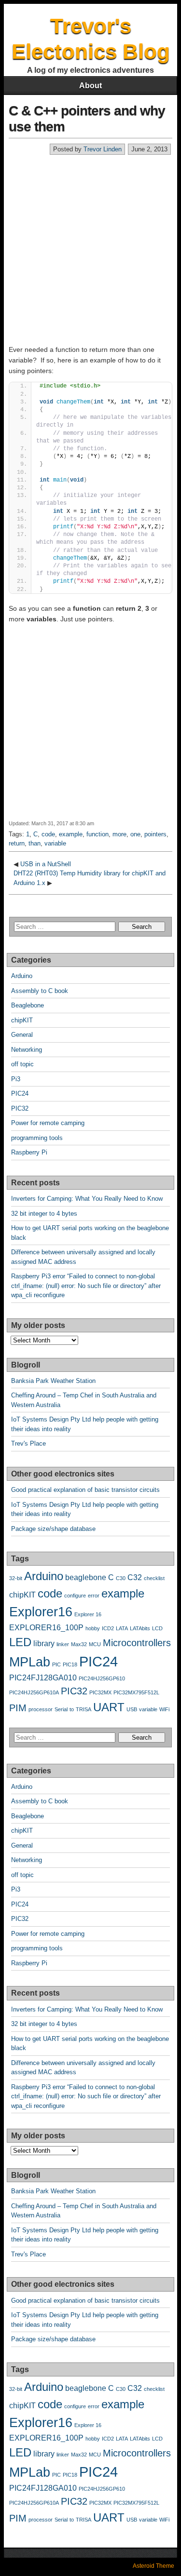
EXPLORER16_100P (46, 1628)
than (35, 843)
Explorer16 (41, 1612)
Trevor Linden (103, 149)
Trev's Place (28, 1443)
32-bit (16, 1578)
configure (75, 1596)
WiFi (164, 1709)
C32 (135, 1577)
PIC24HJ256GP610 (102, 1678)
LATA (122, 1628)
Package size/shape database (53, 1529)
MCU (95, 1644)
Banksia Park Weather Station (53, 1381)
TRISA (84, 1709)
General (22, 1035)
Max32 (79, 1644)
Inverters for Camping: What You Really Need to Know (87, 1199)
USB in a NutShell (46, 864)
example (71, 834)
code (48, 834)
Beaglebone (28, 1005)
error (94, 1596)
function (97, 834)
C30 (121, 1578)
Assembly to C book (40, 991)
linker (63, 1644)
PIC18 (70, 1664)
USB (132, 1709)
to (72, 1709)
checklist (154, 1578)
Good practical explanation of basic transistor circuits (85, 1490)
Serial (61, 1709)
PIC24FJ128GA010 (43, 1678)
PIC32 (20, 1108)
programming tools (37, 1138)
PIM (18, 1708)
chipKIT (22, 1020)
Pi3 (16, 1079)
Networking (27, 1050)
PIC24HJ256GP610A (34, 1692)
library (44, 1644)
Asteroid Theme (153, 2566)
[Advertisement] (90, 250)
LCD (157, 1628)
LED (20, 1642)
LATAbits (140, 1628)
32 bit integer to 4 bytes (44, 1214)
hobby (93, 1628)
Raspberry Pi (29, 1152)
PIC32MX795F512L (136, 1692)
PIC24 (20, 1093)
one (135, 834)
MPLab (30, 1662)
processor (41, 1709)
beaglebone (86, 1577)
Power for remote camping (48, 1123)
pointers (155, 834)
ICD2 (108, 1628)
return (17, 843)
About (90, 86)
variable (55, 843)
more (119, 834)
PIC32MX (100, 1692)
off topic (22, 1064)
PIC (56, 1664)
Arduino (22, 976)
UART (109, 1707)
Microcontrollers (137, 1643)
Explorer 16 (88, 1614)
